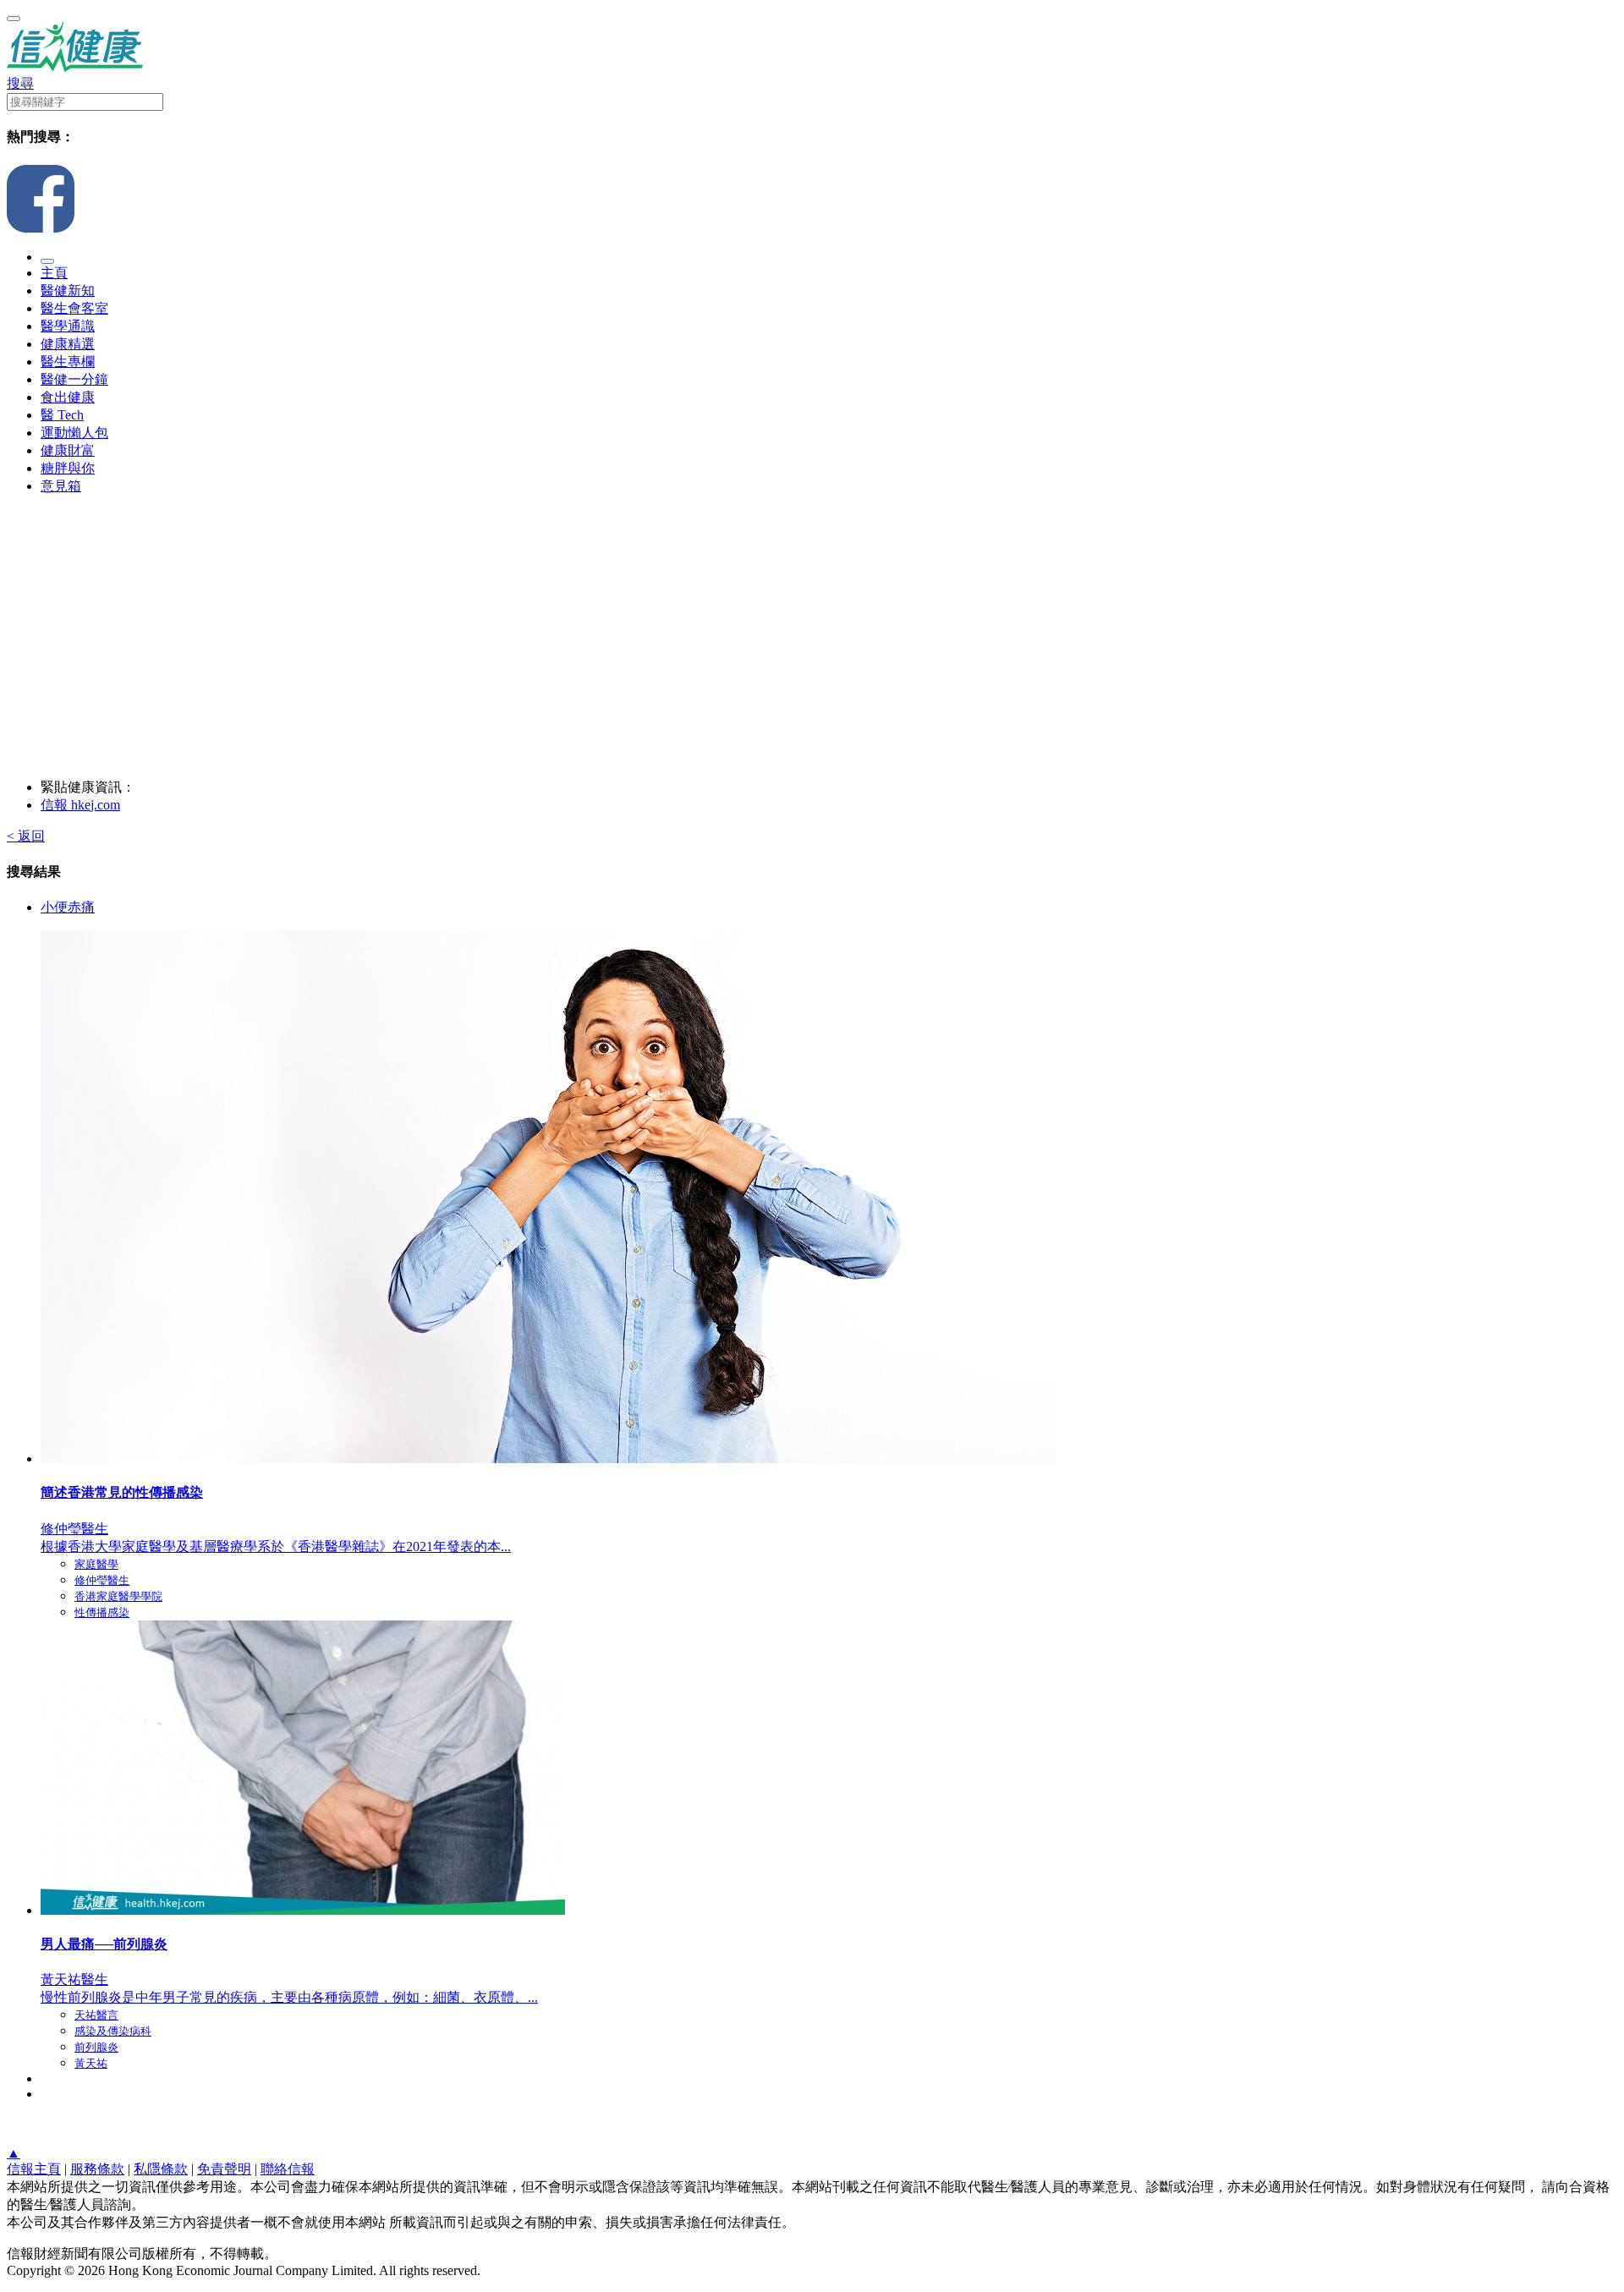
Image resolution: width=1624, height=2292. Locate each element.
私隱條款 (161, 2169)
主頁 (54, 273)
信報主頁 (34, 2169)
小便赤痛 (68, 907)
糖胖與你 (68, 468)
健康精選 (68, 344)
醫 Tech (62, 415)
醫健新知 (68, 291)
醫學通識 (68, 326)
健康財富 (68, 450)
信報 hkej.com (80, 805)
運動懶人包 (74, 433)
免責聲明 (224, 2169)
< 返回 (26, 836)
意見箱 (61, 486)
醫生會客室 (74, 308)
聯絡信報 (288, 2169)
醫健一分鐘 (74, 379)
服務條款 (97, 2169)
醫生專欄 (68, 362)
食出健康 (68, 397)
